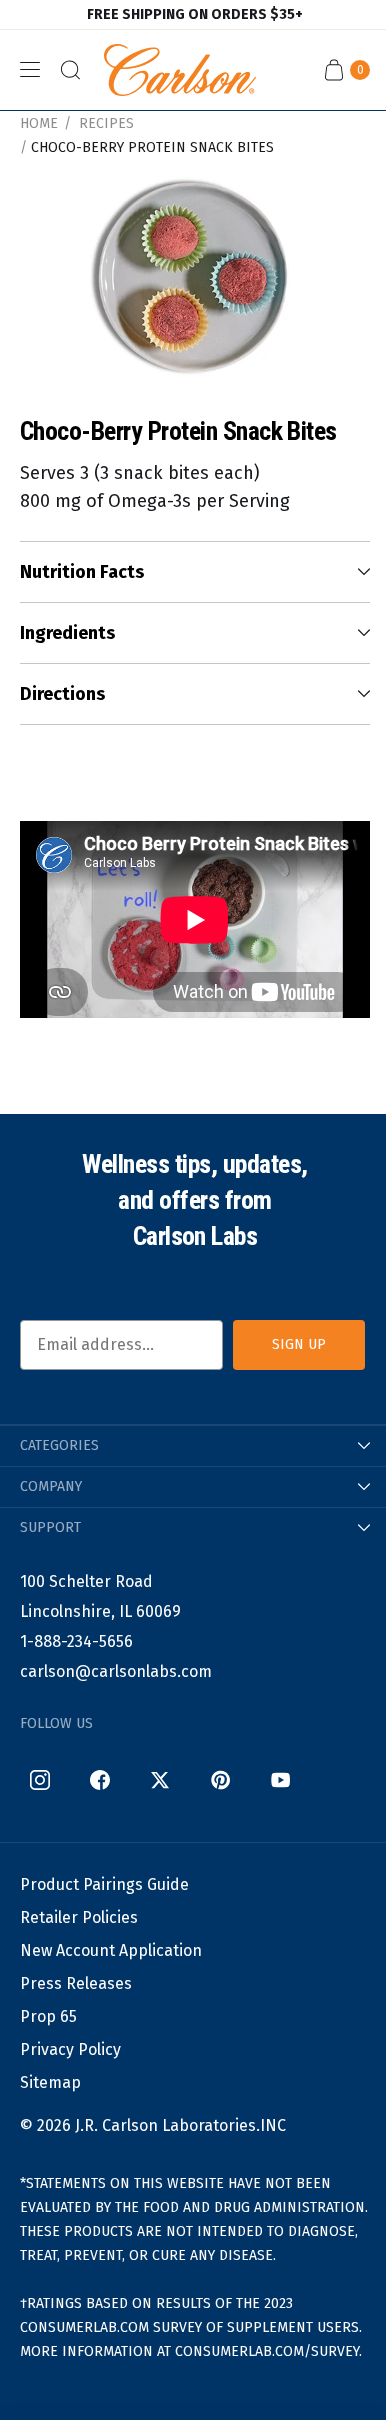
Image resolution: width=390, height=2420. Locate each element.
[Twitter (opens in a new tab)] (160, 1780)
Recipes (106, 123)
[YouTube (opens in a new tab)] (280, 1780)
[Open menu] (30, 70)
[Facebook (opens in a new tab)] (100, 1780)
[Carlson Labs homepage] (180, 70)
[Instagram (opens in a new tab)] (40, 1780)
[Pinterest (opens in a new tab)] (220, 1780)
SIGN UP (299, 1344)
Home (39, 123)
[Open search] (70, 70)
